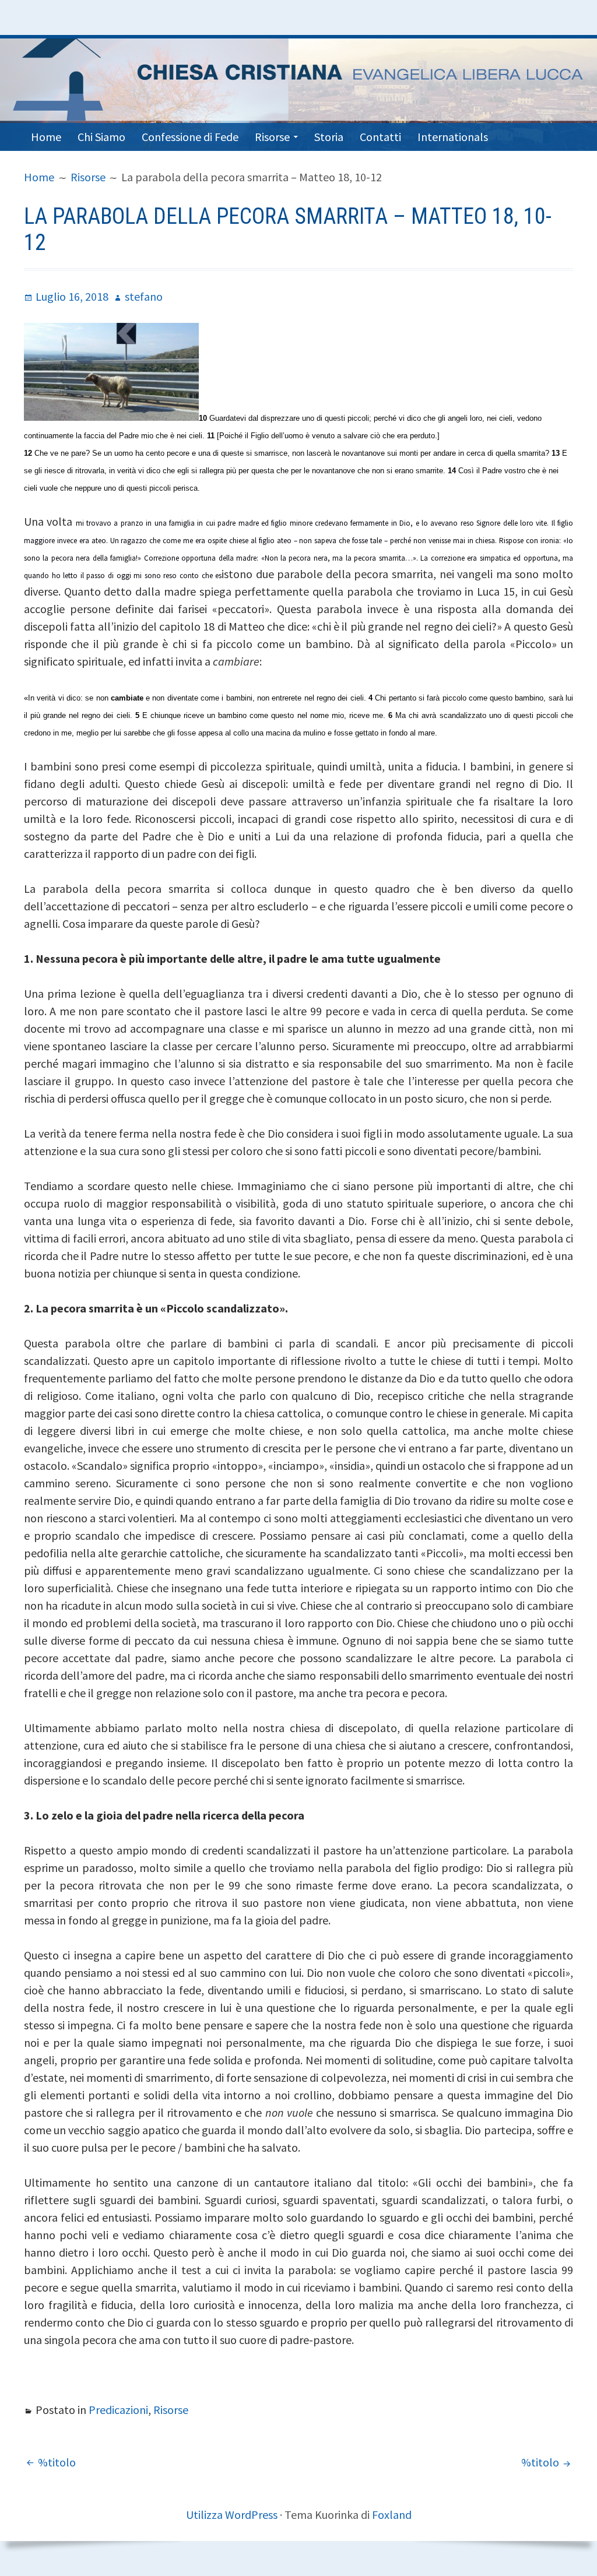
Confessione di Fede (190, 137)
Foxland (392, 2515)
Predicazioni (118, 2410)
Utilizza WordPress (232, 2515)
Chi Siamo (101, 137)
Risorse (272, 137)
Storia (329, 137)
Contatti (380, 137)
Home (46, 137)
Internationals (453, 137)
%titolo (57, 2462)
